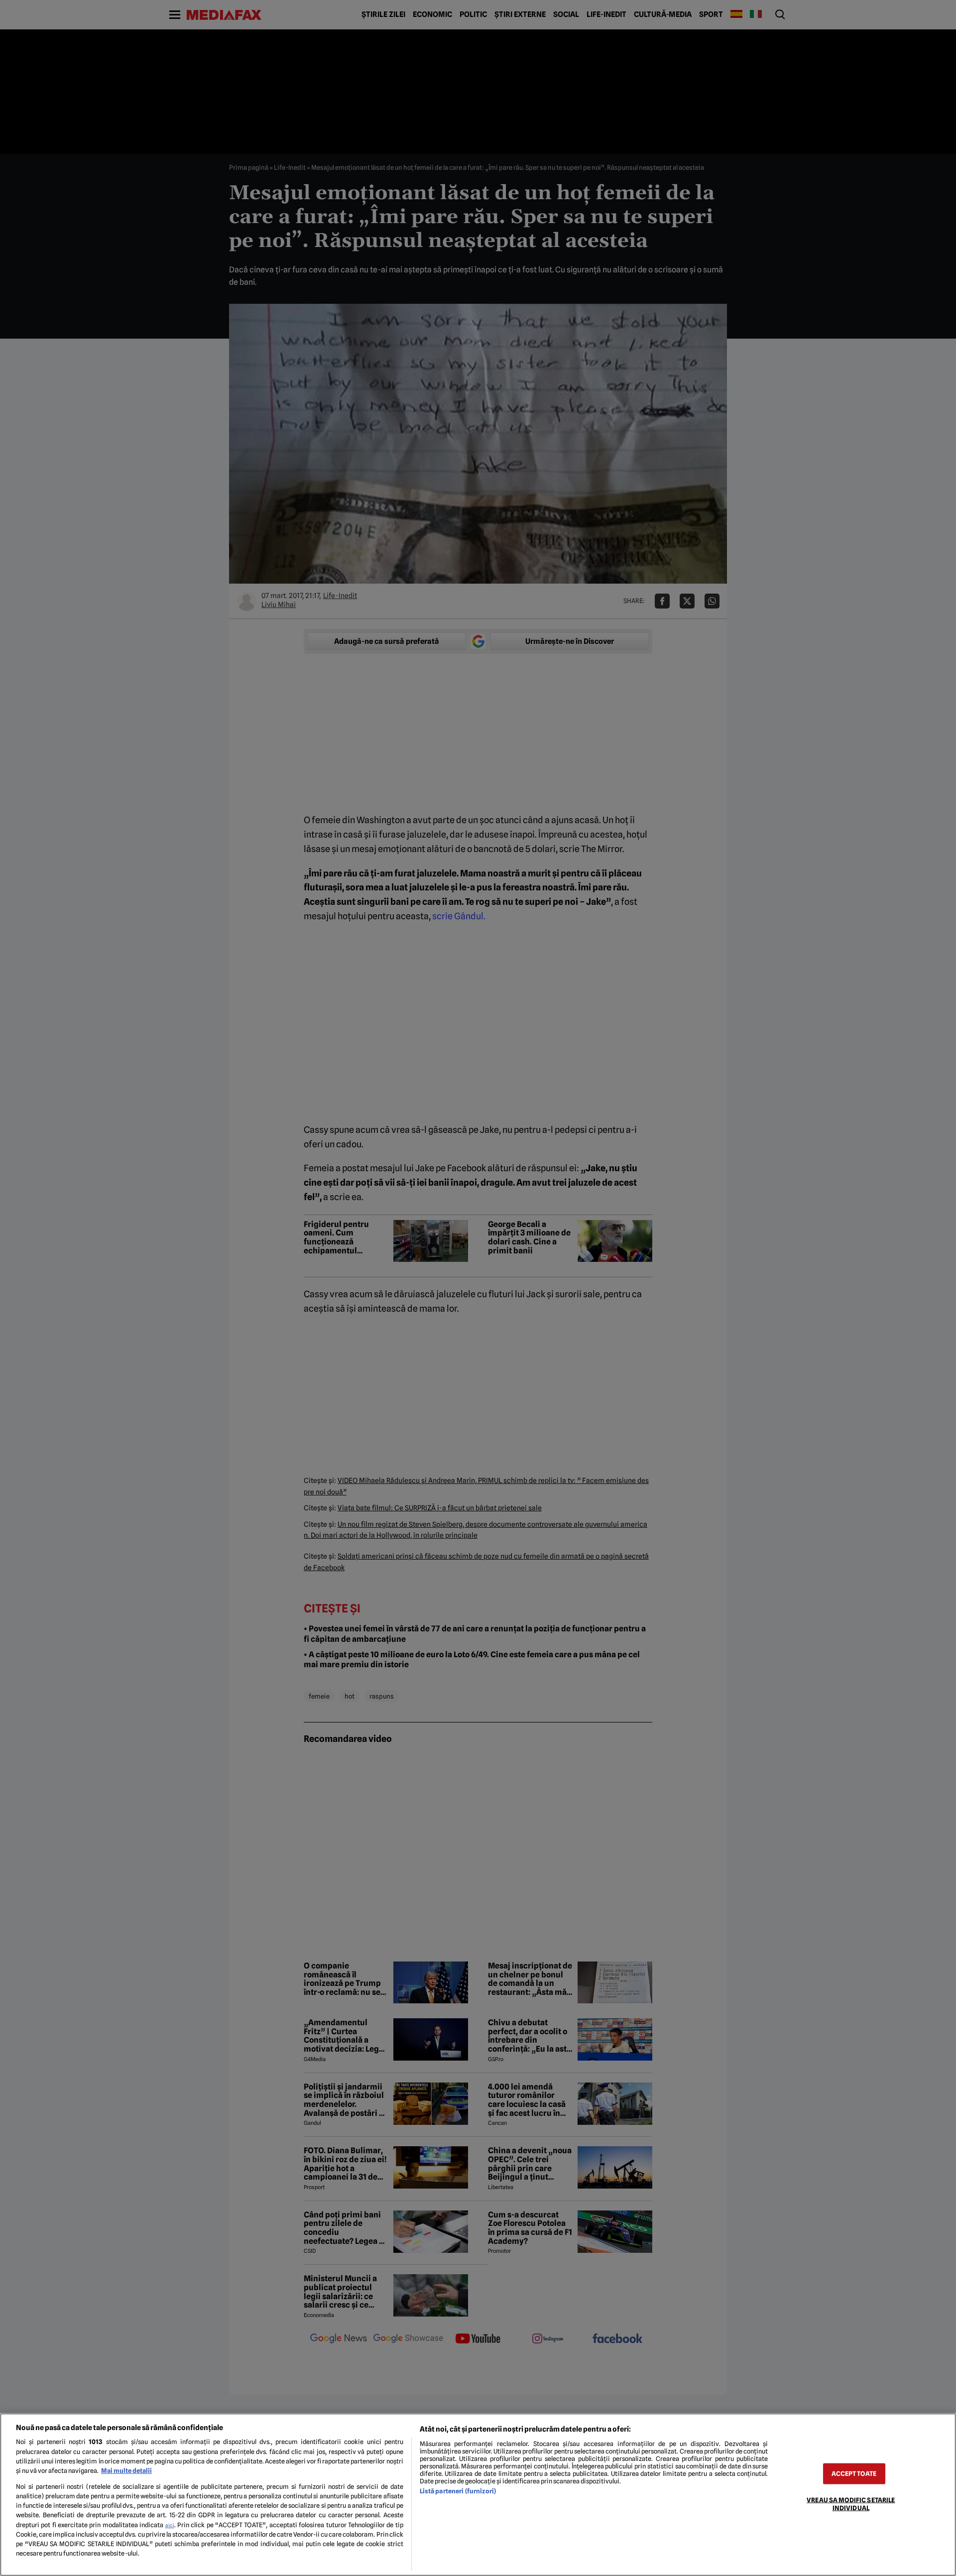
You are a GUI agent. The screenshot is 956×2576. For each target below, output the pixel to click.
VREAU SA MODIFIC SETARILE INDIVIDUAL (851, 2504)
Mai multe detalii (126, 2471)
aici (170, 2525)
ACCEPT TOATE (854, 2474)
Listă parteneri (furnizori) (458, 2491)
